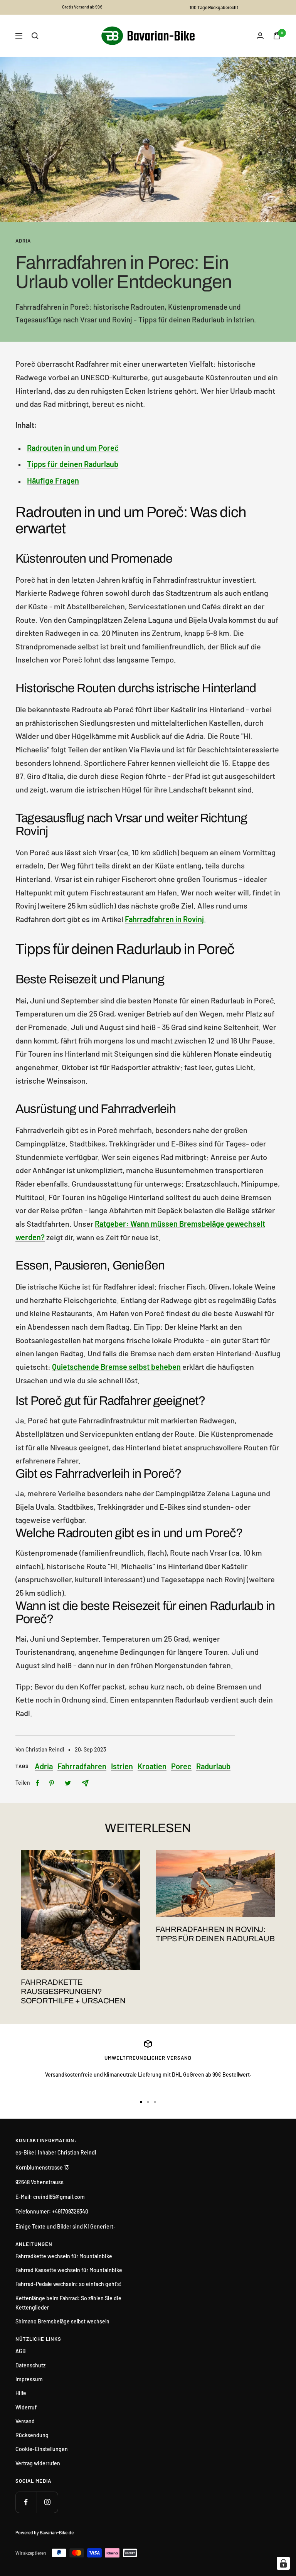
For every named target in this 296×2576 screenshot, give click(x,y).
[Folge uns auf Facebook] (26, 2502)
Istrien (122, 1766)
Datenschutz (30, 2365)
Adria (23, 241)
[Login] (260, 36)
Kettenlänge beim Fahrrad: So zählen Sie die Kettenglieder (68, 2303)
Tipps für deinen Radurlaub (73, 464)
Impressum (29, 2379)
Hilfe (21, 2393)
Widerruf (26, 2407)
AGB (21, 2351)
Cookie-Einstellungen (42, 2449)
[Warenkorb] (277, 36)
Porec (181, 1766)
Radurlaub (213, 1766)
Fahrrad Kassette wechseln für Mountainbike (69, 2270)
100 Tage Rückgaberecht (214, 7)
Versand (25, 2421)
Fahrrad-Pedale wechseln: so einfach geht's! (69, 2284)
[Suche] (35, 36)
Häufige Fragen (53, 480)
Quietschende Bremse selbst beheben (116, 1367)
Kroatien (152, 1766)
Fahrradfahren (82, 1766)
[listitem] (38, 1783)
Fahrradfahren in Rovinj (164, 919)
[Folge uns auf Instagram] (47, 2502)
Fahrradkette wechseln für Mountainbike (64, 2256)
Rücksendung (32, 2435)
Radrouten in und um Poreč (73, 448)
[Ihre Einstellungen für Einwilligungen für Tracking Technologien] (283, 2563)
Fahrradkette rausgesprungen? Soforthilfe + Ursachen (73, 1991)
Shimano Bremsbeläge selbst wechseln (62, 2321)
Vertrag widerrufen (38, 2463)
